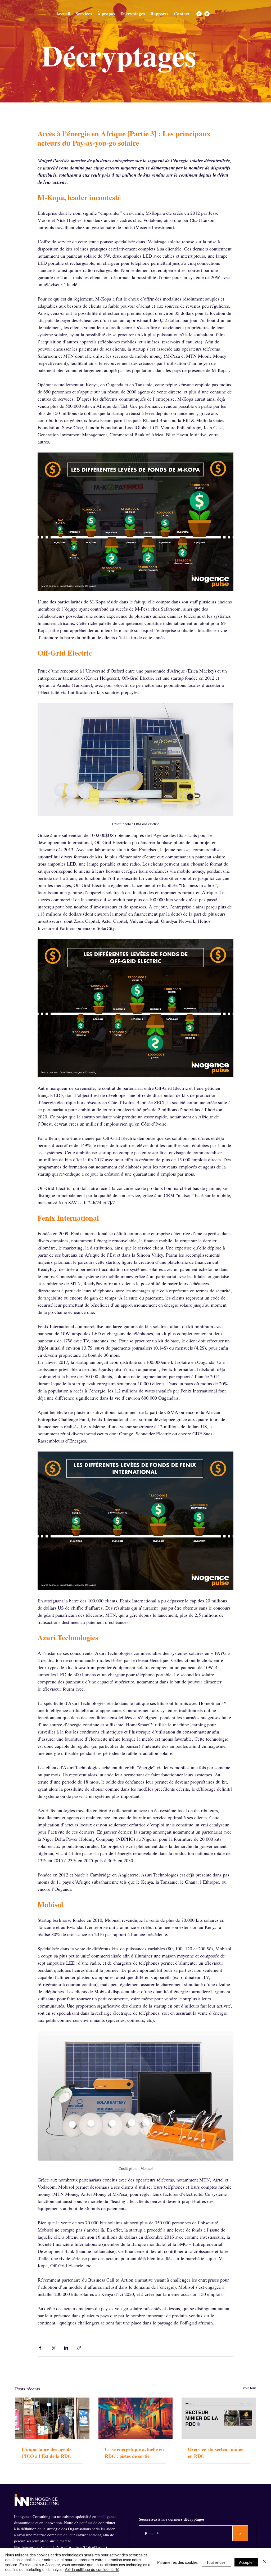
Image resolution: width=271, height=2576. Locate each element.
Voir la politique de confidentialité (92, 2569)
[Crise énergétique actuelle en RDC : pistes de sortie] (136, 2418)
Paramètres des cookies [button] (177, 2562)
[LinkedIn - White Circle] (199, 14)
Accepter (246, 2562)
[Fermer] (265, 2562)
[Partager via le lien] (79, 2348)
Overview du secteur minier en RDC (216, 2453)
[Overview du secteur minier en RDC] (219, 2418)
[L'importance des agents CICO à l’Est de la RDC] (52, 2418)
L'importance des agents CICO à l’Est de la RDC (46, 2453)
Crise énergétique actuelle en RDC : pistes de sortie (134, 2453)
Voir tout (249, 2388)
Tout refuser (217, 2562)
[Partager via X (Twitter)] (53, 2348)
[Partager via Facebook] (40, 2348)
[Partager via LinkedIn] (66, 2348)
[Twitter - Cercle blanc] (207, 14)
